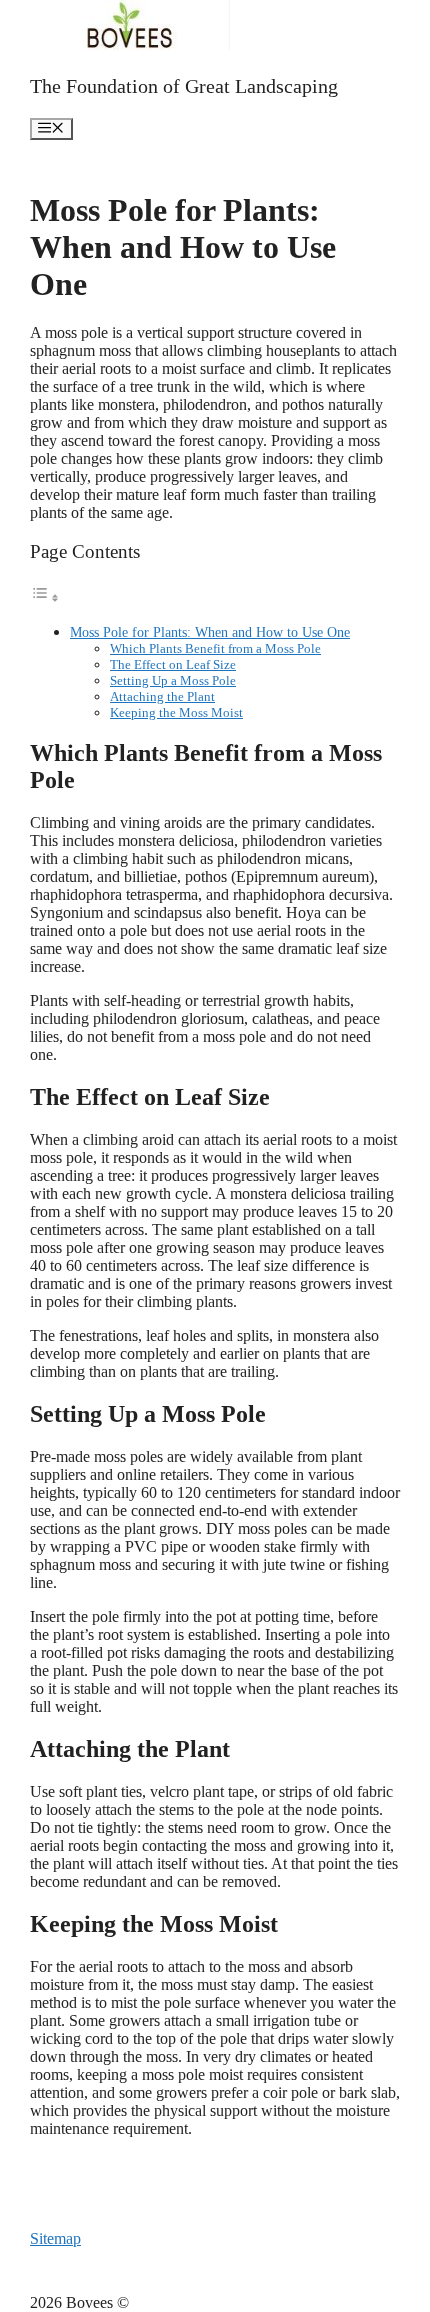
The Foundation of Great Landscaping (184, 86)
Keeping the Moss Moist (176, 712)
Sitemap (55, 2238)
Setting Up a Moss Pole (173, 680)
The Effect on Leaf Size (173, 664)
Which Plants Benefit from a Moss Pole (215, 648)
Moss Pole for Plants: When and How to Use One (210, 632)
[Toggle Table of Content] (45, 597)
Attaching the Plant (162, 696)
